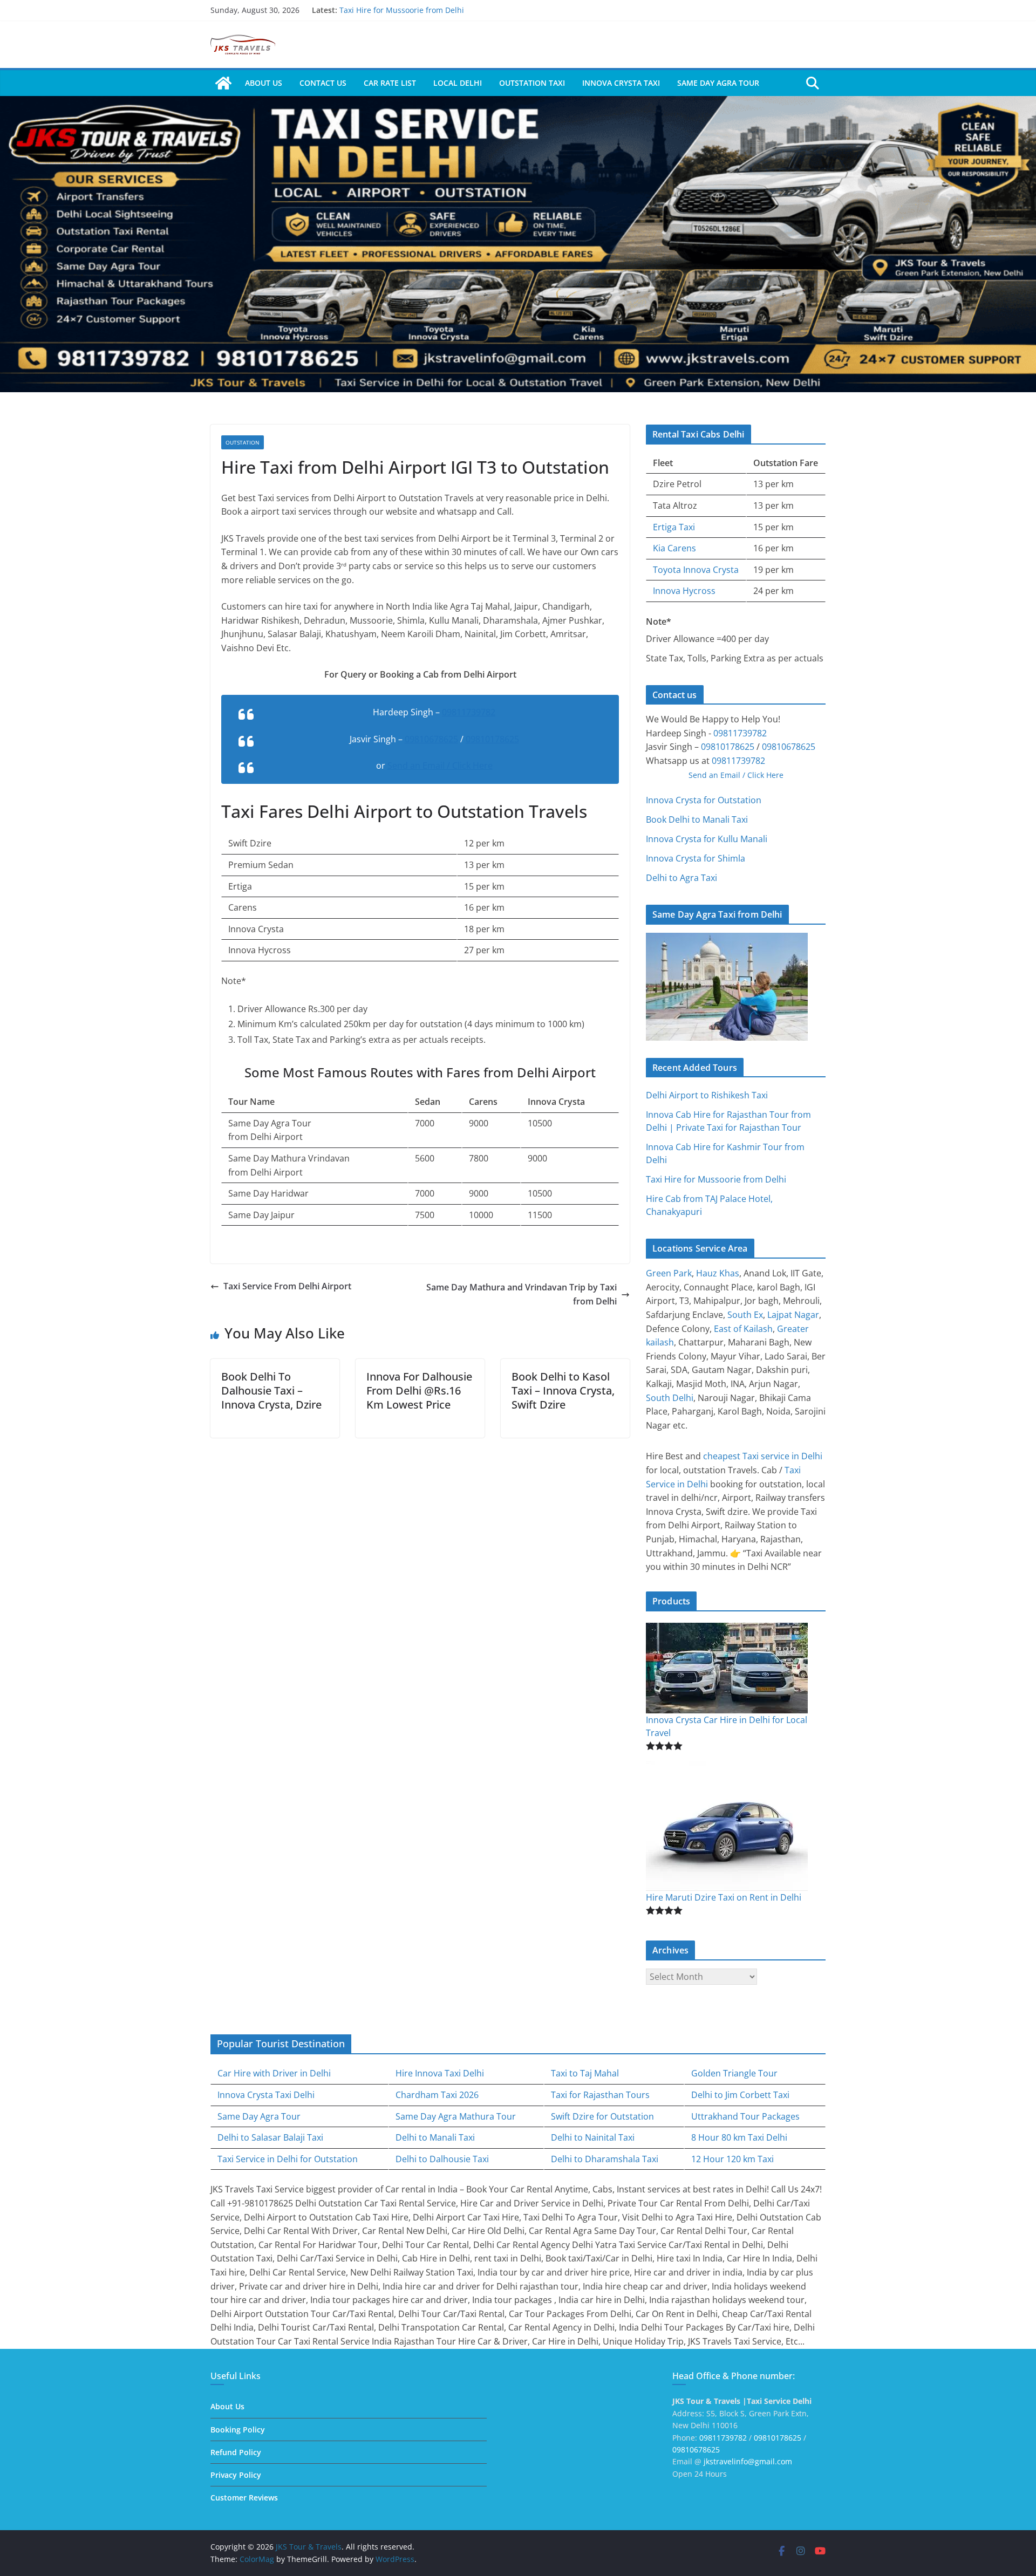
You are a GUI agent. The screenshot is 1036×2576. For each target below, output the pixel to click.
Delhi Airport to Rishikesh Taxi (707, 1095)
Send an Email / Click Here (440, 766)
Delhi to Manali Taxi (435, 2137)
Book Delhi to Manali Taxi (697, 819)
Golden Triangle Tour (734, 2073)
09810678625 (431, 739)
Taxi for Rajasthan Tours (600, 2095)
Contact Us (323, 83)
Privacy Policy (236, 2475)
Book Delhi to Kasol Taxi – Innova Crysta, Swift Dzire (563, 1391)
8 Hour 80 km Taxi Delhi (739, 2137)
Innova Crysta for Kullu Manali (707, 839)
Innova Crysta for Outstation (704, 800)
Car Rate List (390, 83)
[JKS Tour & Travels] (223, 83)
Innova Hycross (684, 591)
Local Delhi (458, 83)
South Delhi (670, 1398)
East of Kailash (743, 1329)
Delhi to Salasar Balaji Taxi (270, 2137)
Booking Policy (238, 2430)
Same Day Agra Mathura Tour (456, 2116)
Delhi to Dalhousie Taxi (442, 2159)
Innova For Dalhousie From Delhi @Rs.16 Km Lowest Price (419, 1391)
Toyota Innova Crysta (696, 570)
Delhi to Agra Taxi (681, 878)
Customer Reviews (244, 2498)
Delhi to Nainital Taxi (593, 2137)
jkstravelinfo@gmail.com (748, 2461)
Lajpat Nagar (793, 1315)
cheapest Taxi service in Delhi (763, 1456)
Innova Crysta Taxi (621, 83)
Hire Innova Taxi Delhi (440, 2073)
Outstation (243, 442)
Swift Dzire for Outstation (602, 2116)
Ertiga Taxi (674, 527)
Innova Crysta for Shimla (696, 858)
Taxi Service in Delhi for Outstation (288, 2159)
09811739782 (469, 712)
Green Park (669, 1273)
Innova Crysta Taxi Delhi (266, 2095)
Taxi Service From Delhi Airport (287, 1286)
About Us (264, 83)
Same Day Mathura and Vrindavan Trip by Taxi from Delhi (522, 1294)
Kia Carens (674, 548)
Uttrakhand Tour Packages (745, 2116)
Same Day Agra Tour (718, 83)
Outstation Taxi (532, 83)
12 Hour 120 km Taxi (732, 2159)
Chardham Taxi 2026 (437, 2095)
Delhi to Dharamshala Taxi (605, 2159)
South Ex (745, 1315)
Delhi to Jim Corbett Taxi (740, 2095)
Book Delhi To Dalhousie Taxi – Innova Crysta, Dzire (271, 1391)
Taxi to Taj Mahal (585, 2073)
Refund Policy (236, 2452)
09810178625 (492, 739)
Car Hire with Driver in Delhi (274, 2073)
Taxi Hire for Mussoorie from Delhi (402, 10)
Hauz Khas (718, 1273)
